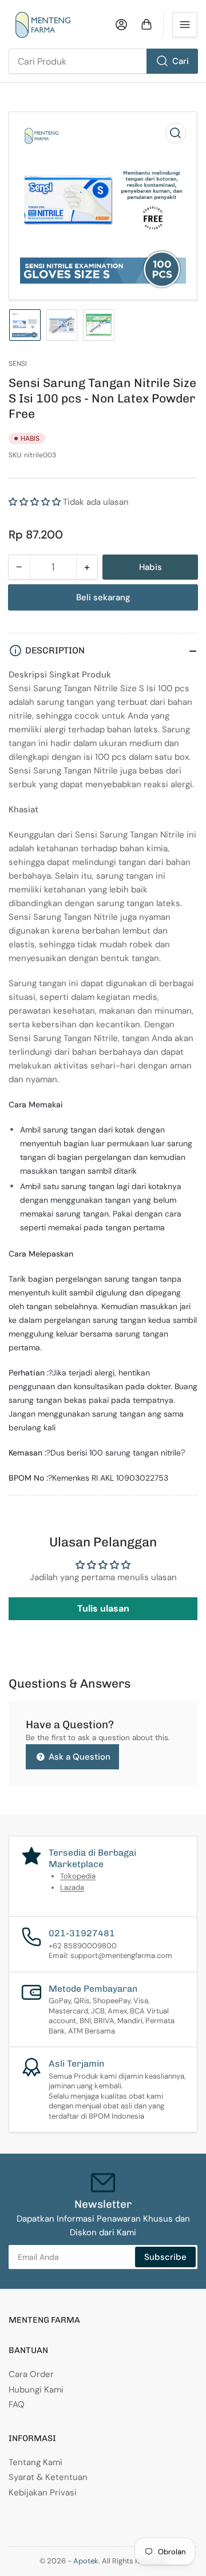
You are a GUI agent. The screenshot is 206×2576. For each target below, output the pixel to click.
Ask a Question (78, 1757)
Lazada (72, 1887)
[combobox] (103, 61)
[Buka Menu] (185, 25)
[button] (35, 502)
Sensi (18, 364)
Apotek (86, 2561)
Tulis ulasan (103, 1608)
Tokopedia (78, 1876)
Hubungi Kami (36, 2390)
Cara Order (31, 2374)
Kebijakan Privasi (43, 2493)
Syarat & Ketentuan (48, 2477)
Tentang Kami (35, 2462)
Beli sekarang (103, 597)
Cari (181, 61)
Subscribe (165, 2257)
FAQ (17, 2404)
